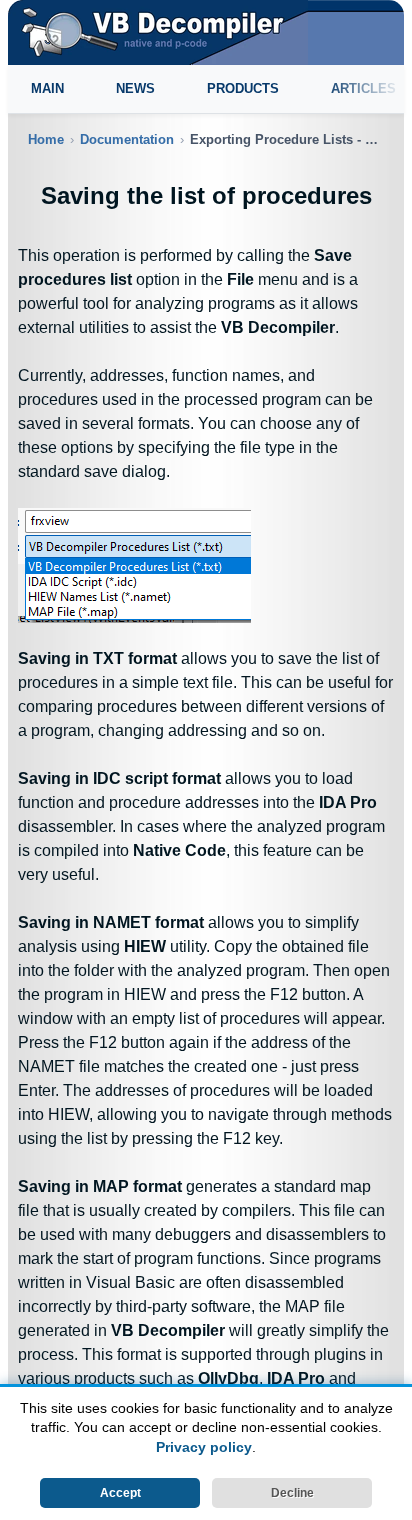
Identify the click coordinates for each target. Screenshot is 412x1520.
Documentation (127, 139)
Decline (292, 1493)
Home (46, 139)
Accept (120, 1493)
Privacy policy (204, 1447)
